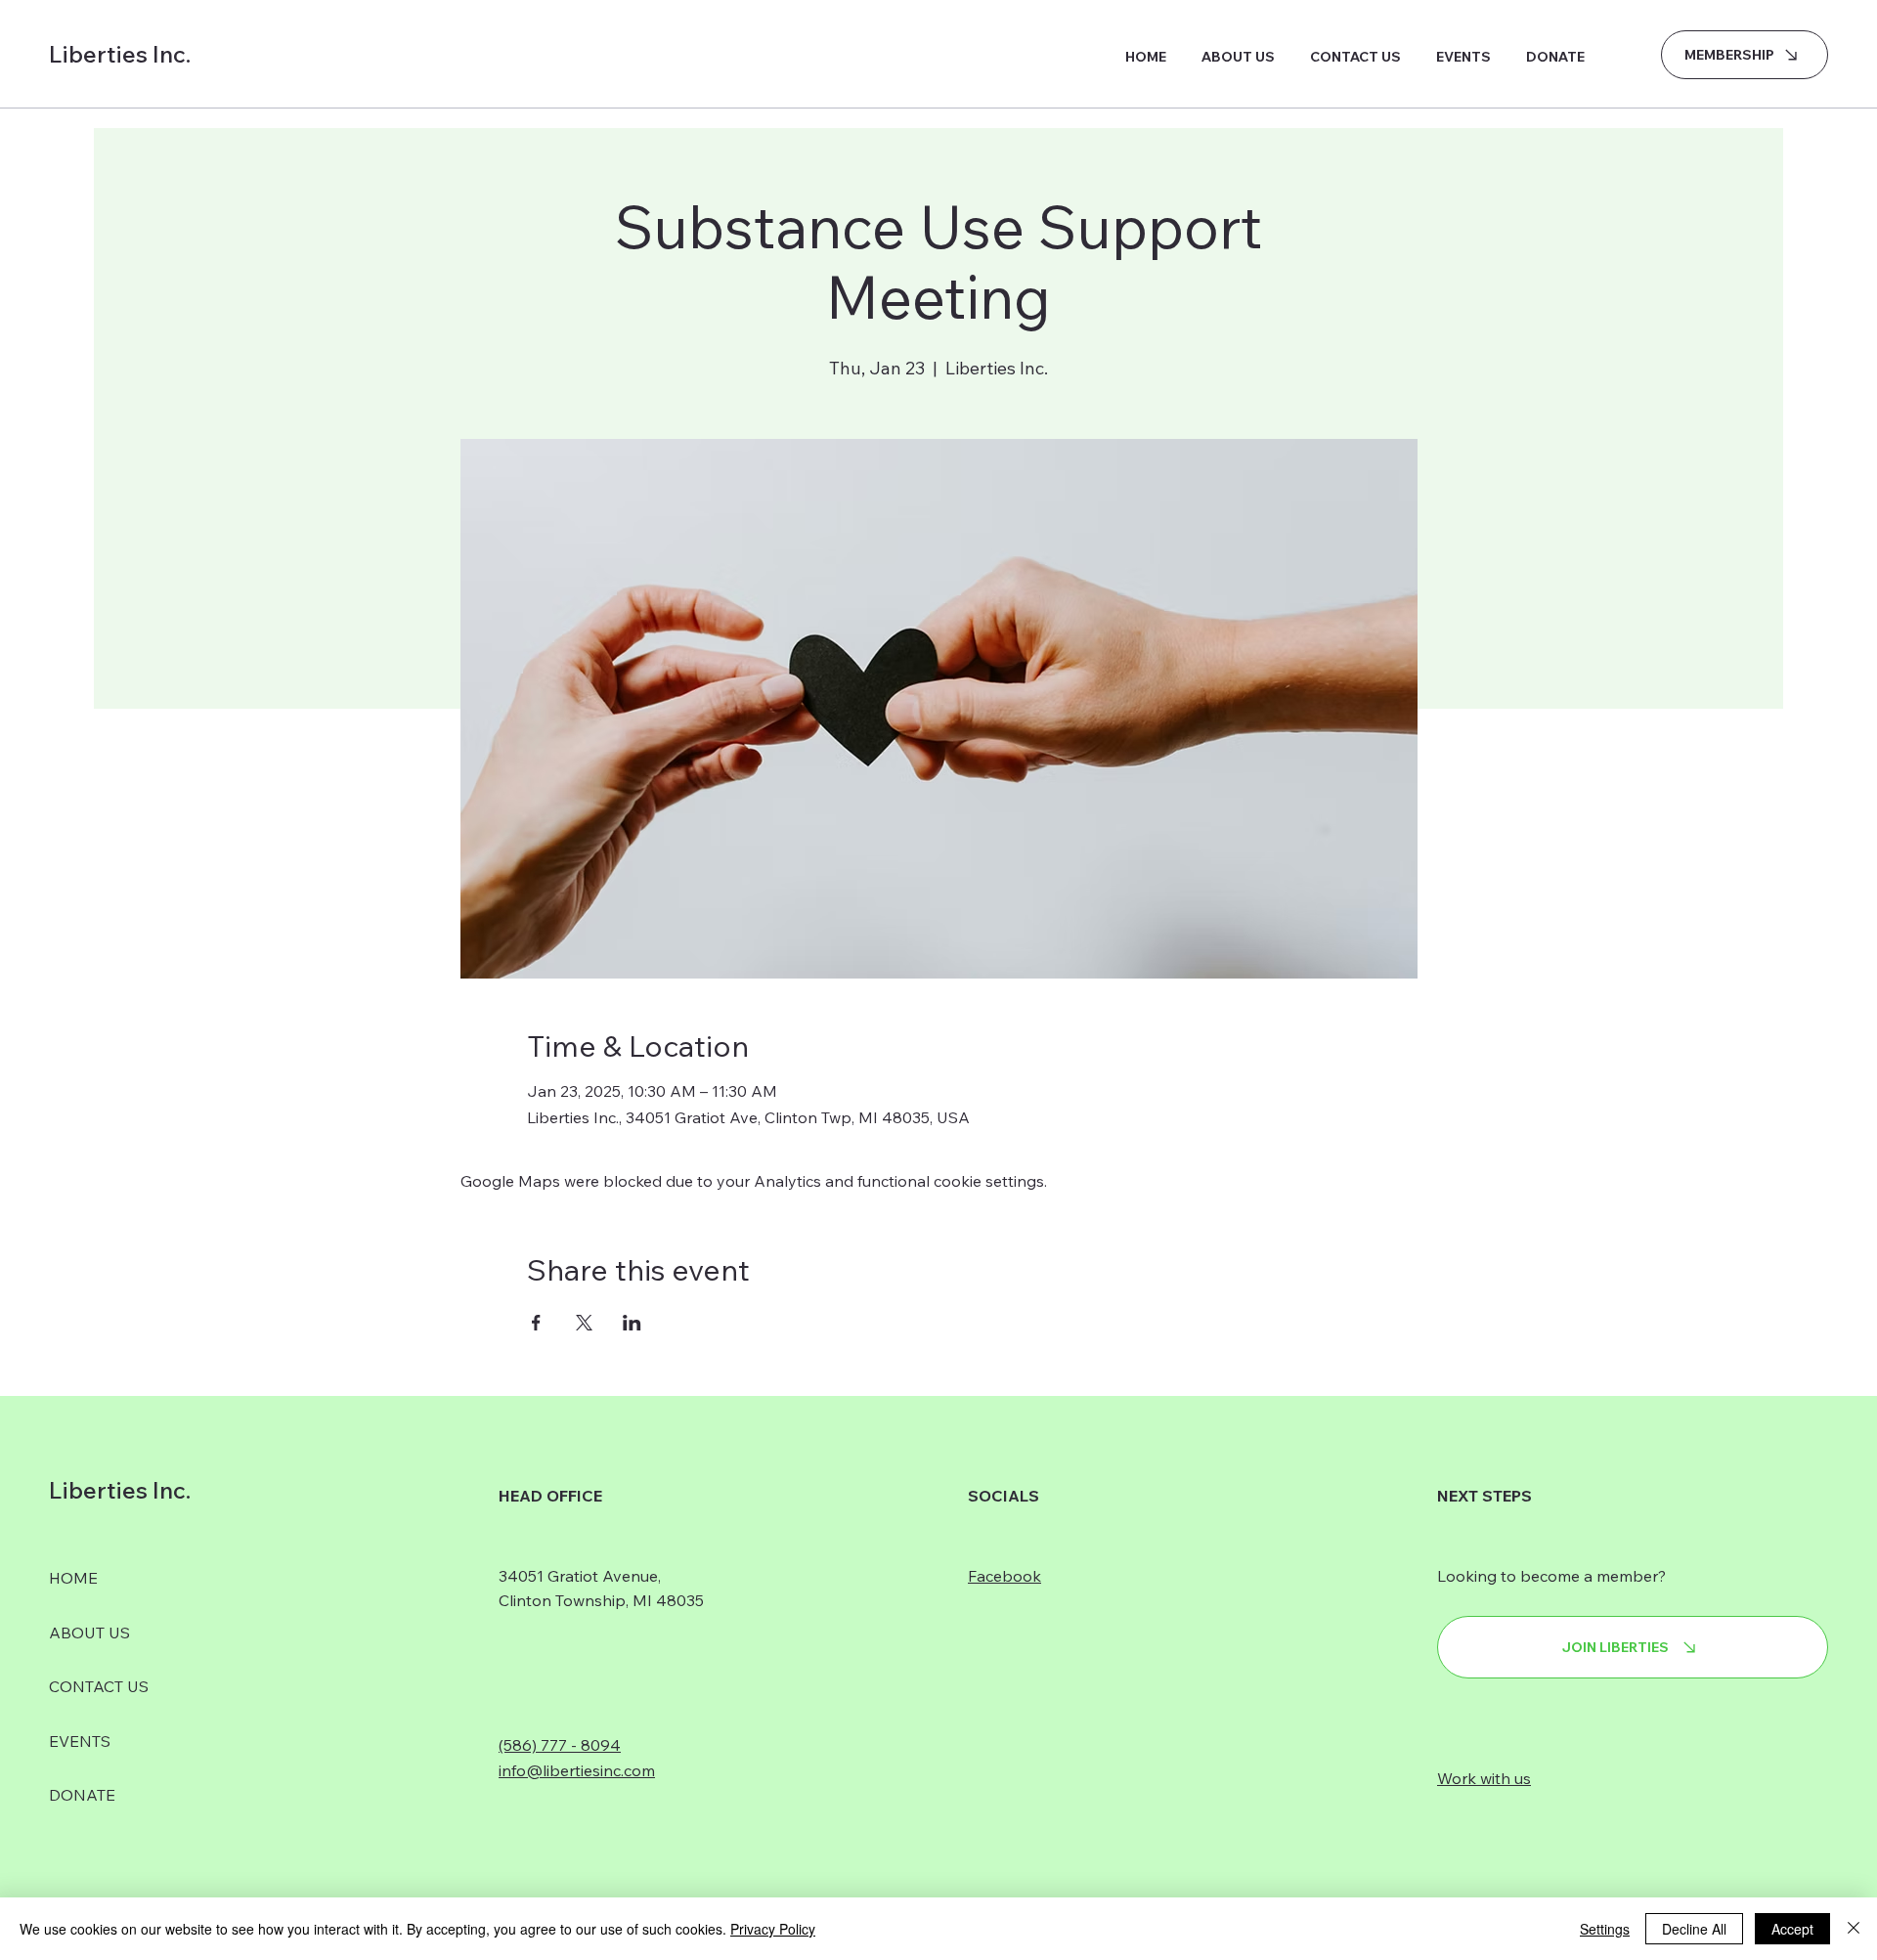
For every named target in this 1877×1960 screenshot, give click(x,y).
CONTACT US (99, 1686)
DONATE (82, 1795)
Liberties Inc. (120, 54)
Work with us (1484, 1778)
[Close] (1854, 1929)
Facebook (1004, 1576)
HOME (73, 1578)
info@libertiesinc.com (577, 1770)
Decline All (1694, 1929)
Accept (1792, 1929)
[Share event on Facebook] (536, 1323)
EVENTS (80, 1741)
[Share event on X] (584, 1323)
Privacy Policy (773, 1929)
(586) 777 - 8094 (560, 1745)
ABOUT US (89, 1633)
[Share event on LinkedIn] (632, 1323)
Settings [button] (1605, 1929)
